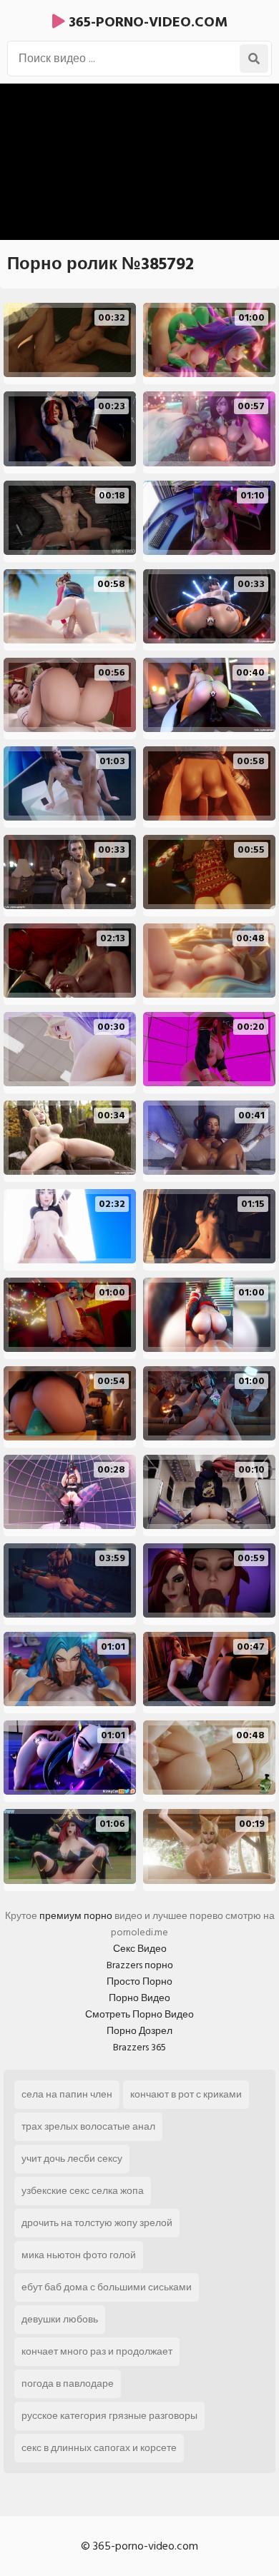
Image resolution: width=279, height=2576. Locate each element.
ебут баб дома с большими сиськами (107, 2287)
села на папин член (67, 2094)
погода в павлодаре (68, 2384)
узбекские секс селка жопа (83, 2191)
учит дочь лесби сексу (72, 2159)
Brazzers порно (140, 1965)
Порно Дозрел (139, 2031)
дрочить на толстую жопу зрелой (97, 2223)
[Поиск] (254, 59)
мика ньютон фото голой (79, 2255)
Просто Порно (139, 1981)
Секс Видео (140, 1949)
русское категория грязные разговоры (109, 2416)
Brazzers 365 (139, 2047)
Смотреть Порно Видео (139, 2014)
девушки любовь (60, 2319)
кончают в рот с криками (186, 2094)
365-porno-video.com (146, 22)
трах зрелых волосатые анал (88, 2126)
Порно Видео (139, 1998)
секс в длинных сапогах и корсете (99, 2448)
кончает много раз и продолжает (97, 2351)
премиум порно (76, 1916)
